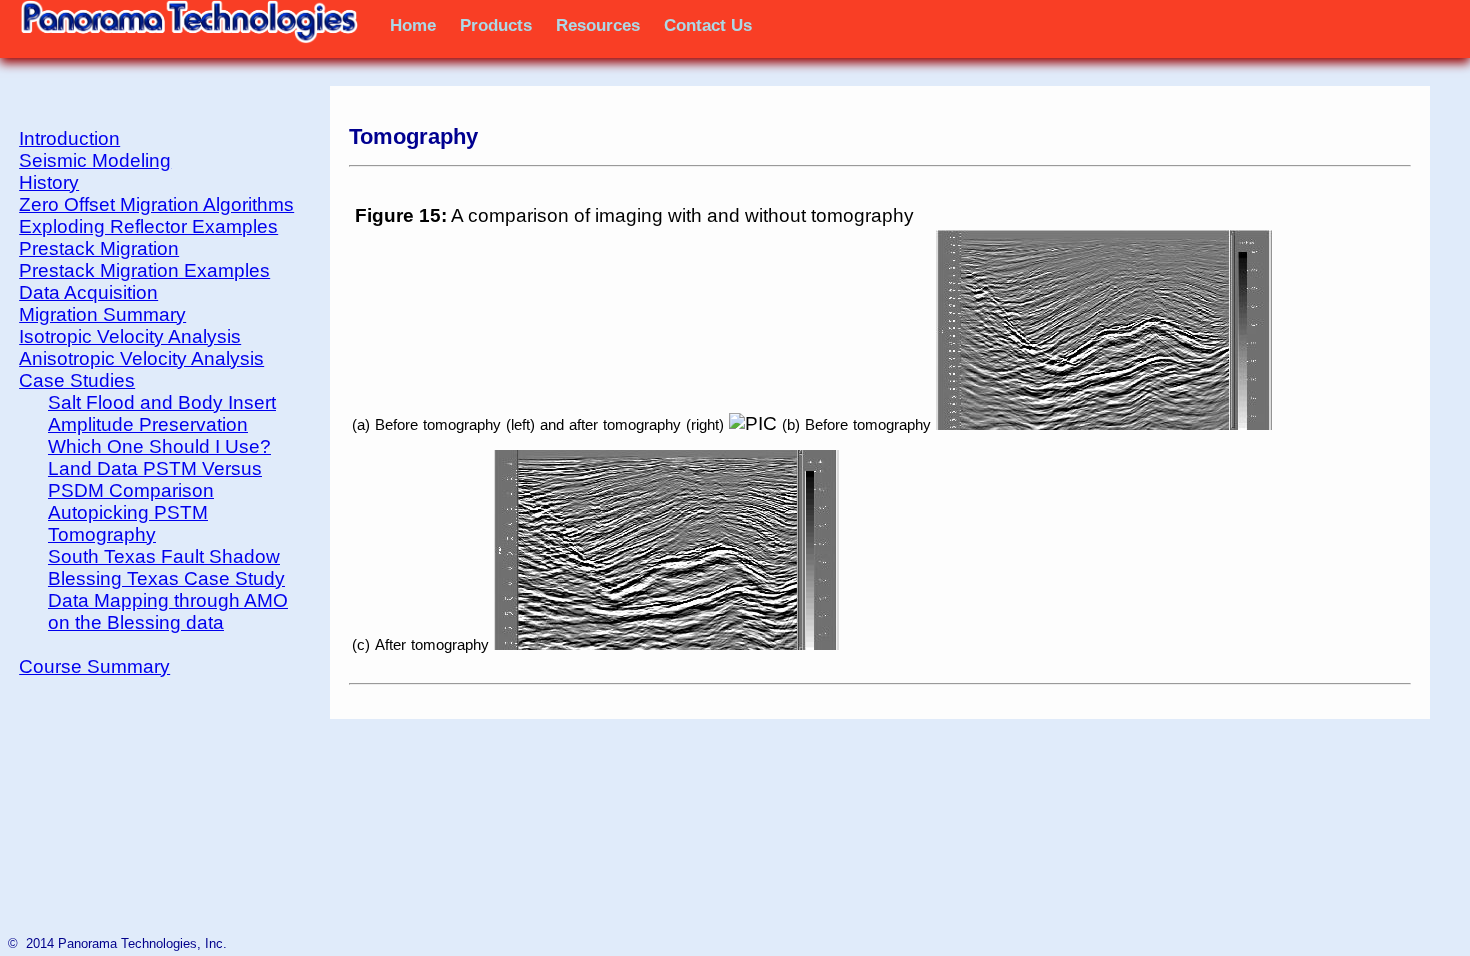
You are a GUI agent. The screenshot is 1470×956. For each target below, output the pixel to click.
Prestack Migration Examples (144, 270)
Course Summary (94, 666)
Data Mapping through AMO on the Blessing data (168, 611)
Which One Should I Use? (159, 446)
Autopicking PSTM (128, 512)
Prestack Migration (99, 248)
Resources (598, 25)
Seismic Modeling (95, 160)
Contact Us (708, 25)
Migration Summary (102, 314)
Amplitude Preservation (148, 424)
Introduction (69, 138)
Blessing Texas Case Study (166, 578)
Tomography (102, 534)
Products (496, 25)
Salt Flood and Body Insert (162, 402)
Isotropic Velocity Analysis (130, 336)
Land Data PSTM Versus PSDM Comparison (155, 479)
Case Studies (77, 380)
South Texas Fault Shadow (164, 556)
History (49, 182)
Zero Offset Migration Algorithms (156, 204)
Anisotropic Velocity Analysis (141, 358)
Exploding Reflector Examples (148, 226)
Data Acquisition (88, 292)
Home (413, 25)
